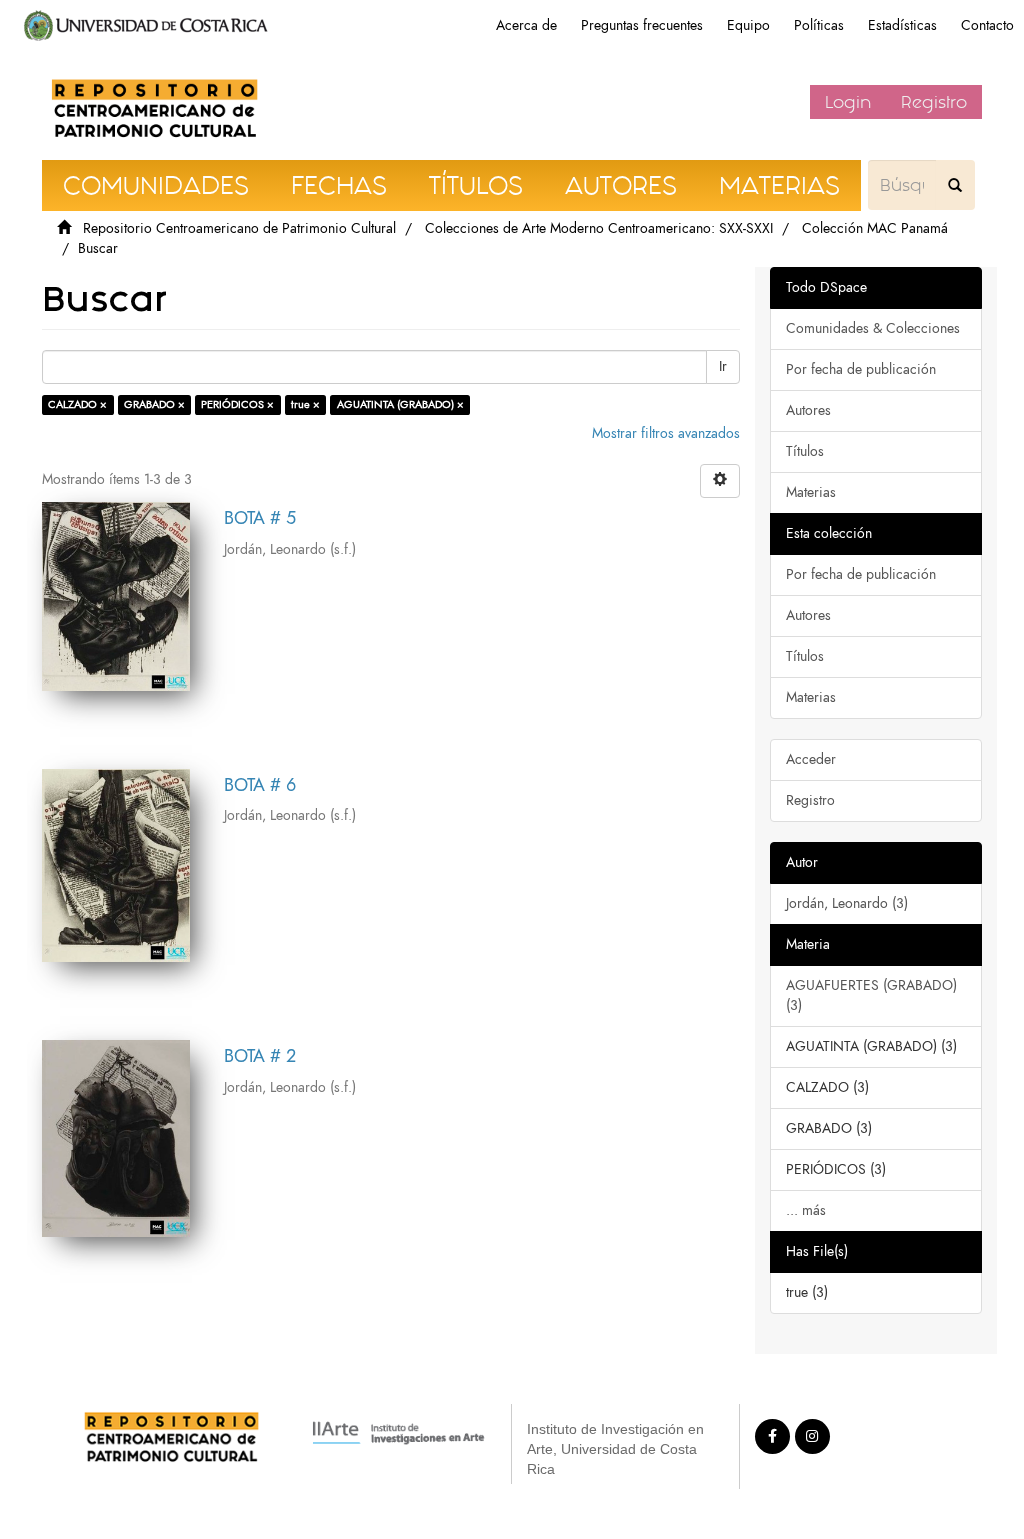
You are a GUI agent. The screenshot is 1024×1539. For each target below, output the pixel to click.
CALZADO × (77, 404)
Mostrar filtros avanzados (666, 433)
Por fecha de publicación (861, 369)
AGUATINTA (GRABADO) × (400, 404)
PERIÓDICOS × (237, 404)
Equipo (748, 25)
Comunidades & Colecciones (873, 328)
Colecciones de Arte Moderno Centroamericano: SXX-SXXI (599, 228)
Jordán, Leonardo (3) (847, 903)
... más (806, 1210)
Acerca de (526, 25)
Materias (811, 492)
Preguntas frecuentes (642, 25)
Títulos (805, 451)
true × (305, 404)
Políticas (819, 25)
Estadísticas (902, 25)
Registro (934, 102)
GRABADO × (154, 404)
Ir (723, 366)
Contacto (987, 25)
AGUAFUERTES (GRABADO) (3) (871, 995)
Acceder (811, 759)
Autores (808, 410)
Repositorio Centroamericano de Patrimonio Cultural (239, 228)
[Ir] (955, 185)
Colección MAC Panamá (875, 228)
